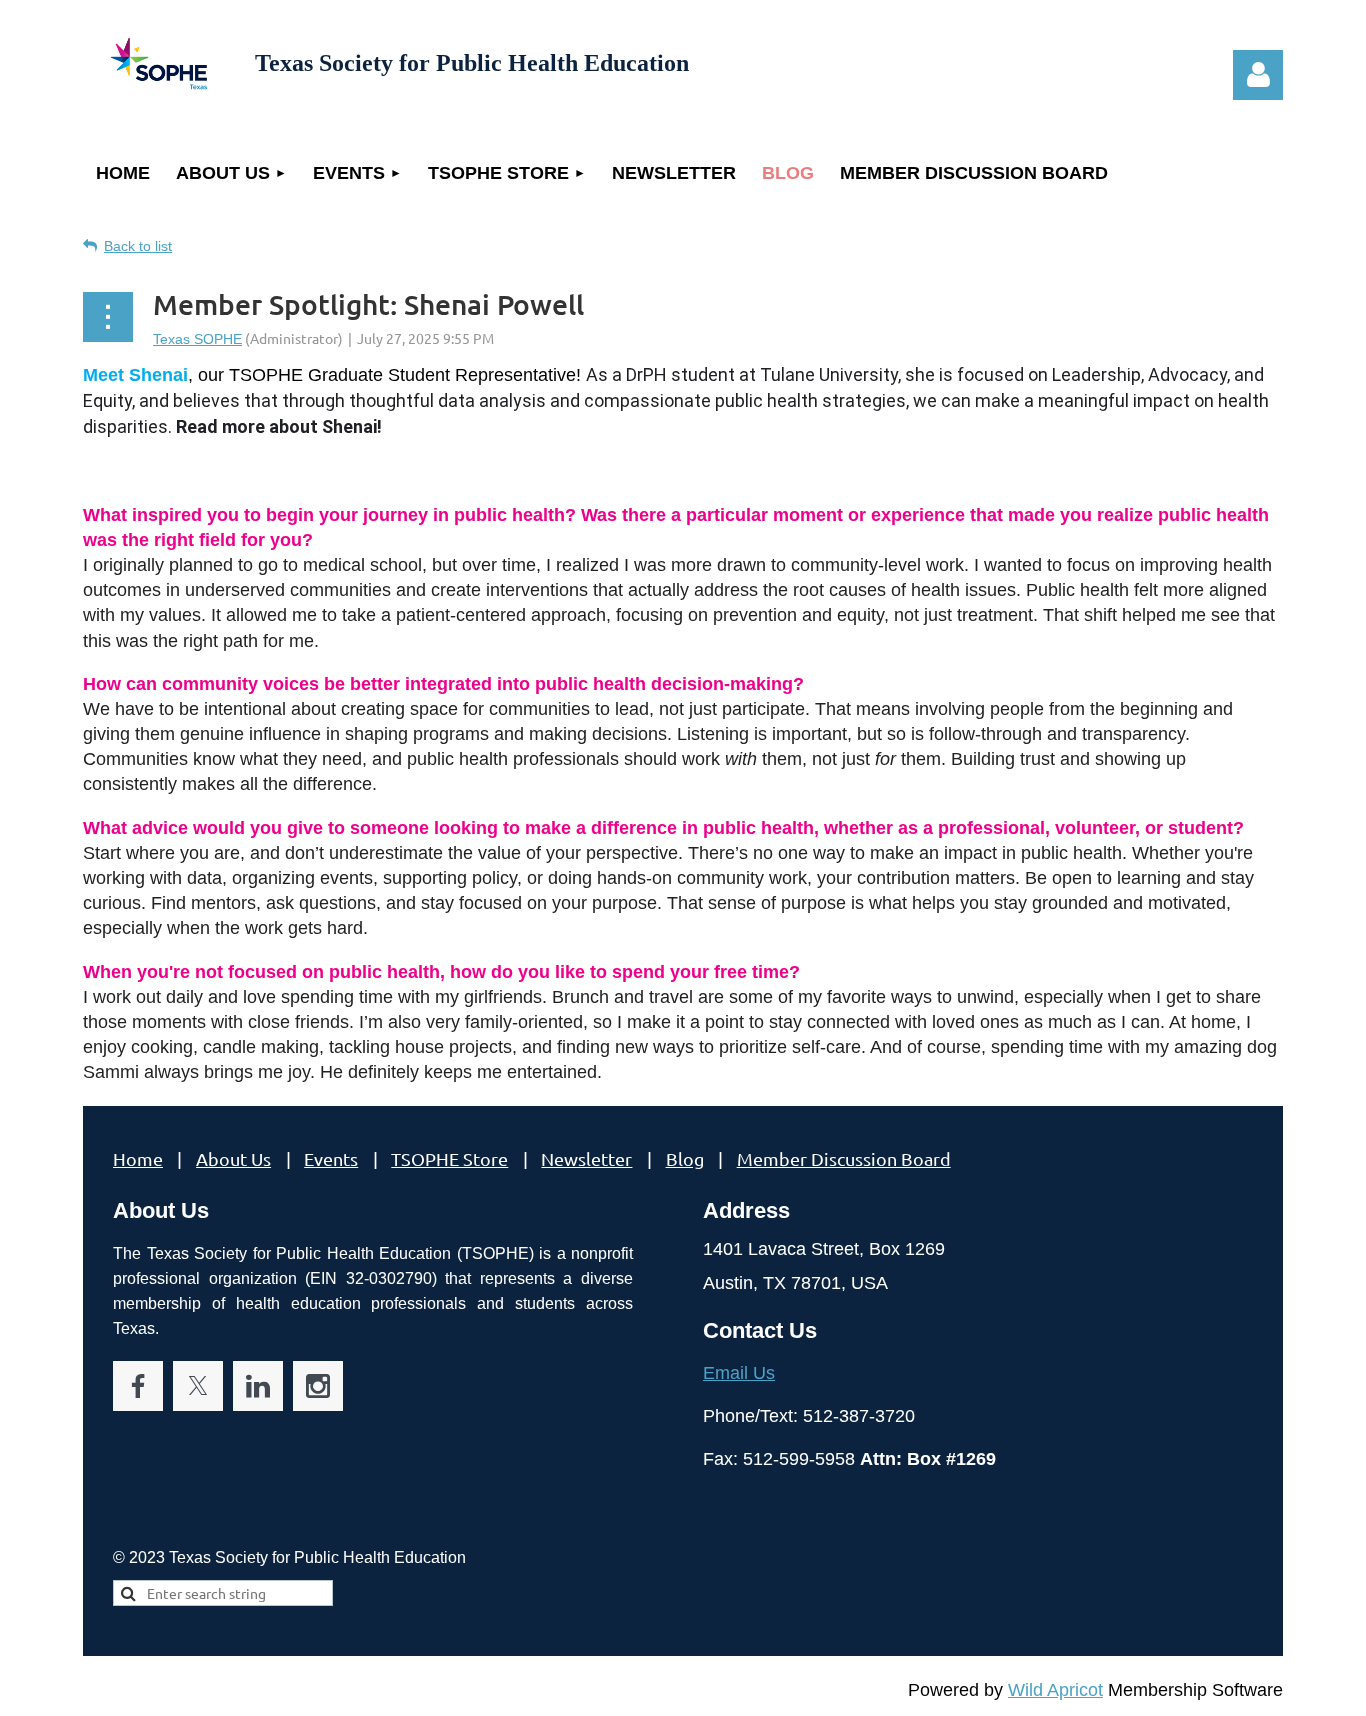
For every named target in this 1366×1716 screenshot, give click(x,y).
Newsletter (586, 1158)
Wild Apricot (1055, 1690)
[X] (198, 1386)
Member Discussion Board (844, 1158)
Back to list (138, 246)
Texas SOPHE (197, 339)
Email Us (739, 1373)
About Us (233, 1158)
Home (138, 1158)
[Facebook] (138, 1386)
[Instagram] (318, 1386)
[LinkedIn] (258, 1386)
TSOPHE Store (449, 1158)
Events (331, 1158)
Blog (685, 1158)
